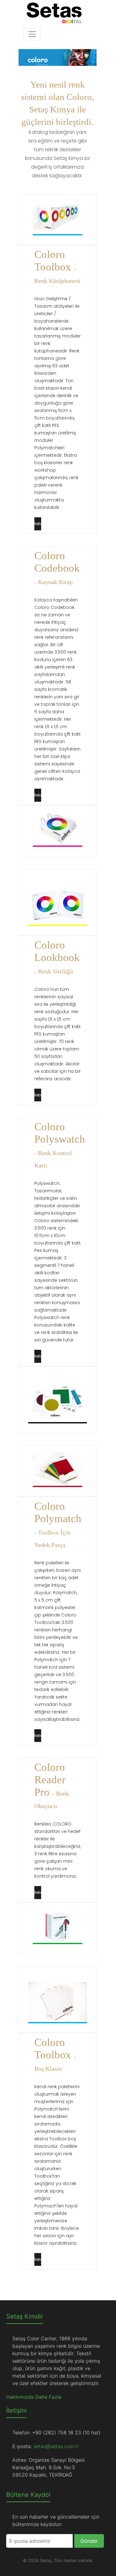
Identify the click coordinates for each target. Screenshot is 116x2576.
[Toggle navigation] (32, 34)
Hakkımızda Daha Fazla (34, 2397)
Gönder (89, 2541)
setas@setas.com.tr (56, 2446)
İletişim (38, 524)
